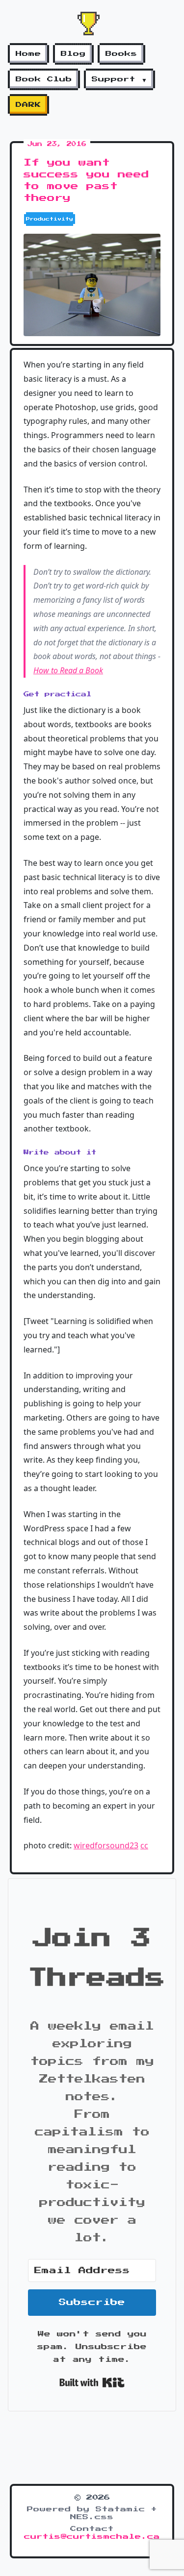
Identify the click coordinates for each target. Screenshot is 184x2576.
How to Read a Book (68, 670)
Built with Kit (92, 2382)
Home (28, 54)
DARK (28, 105)
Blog (73, 54)
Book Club (44, 79)
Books (121, 54)
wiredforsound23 (106, 1845)
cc (144, 1845)
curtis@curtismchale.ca (92, 2537)
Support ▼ (119, 79)
